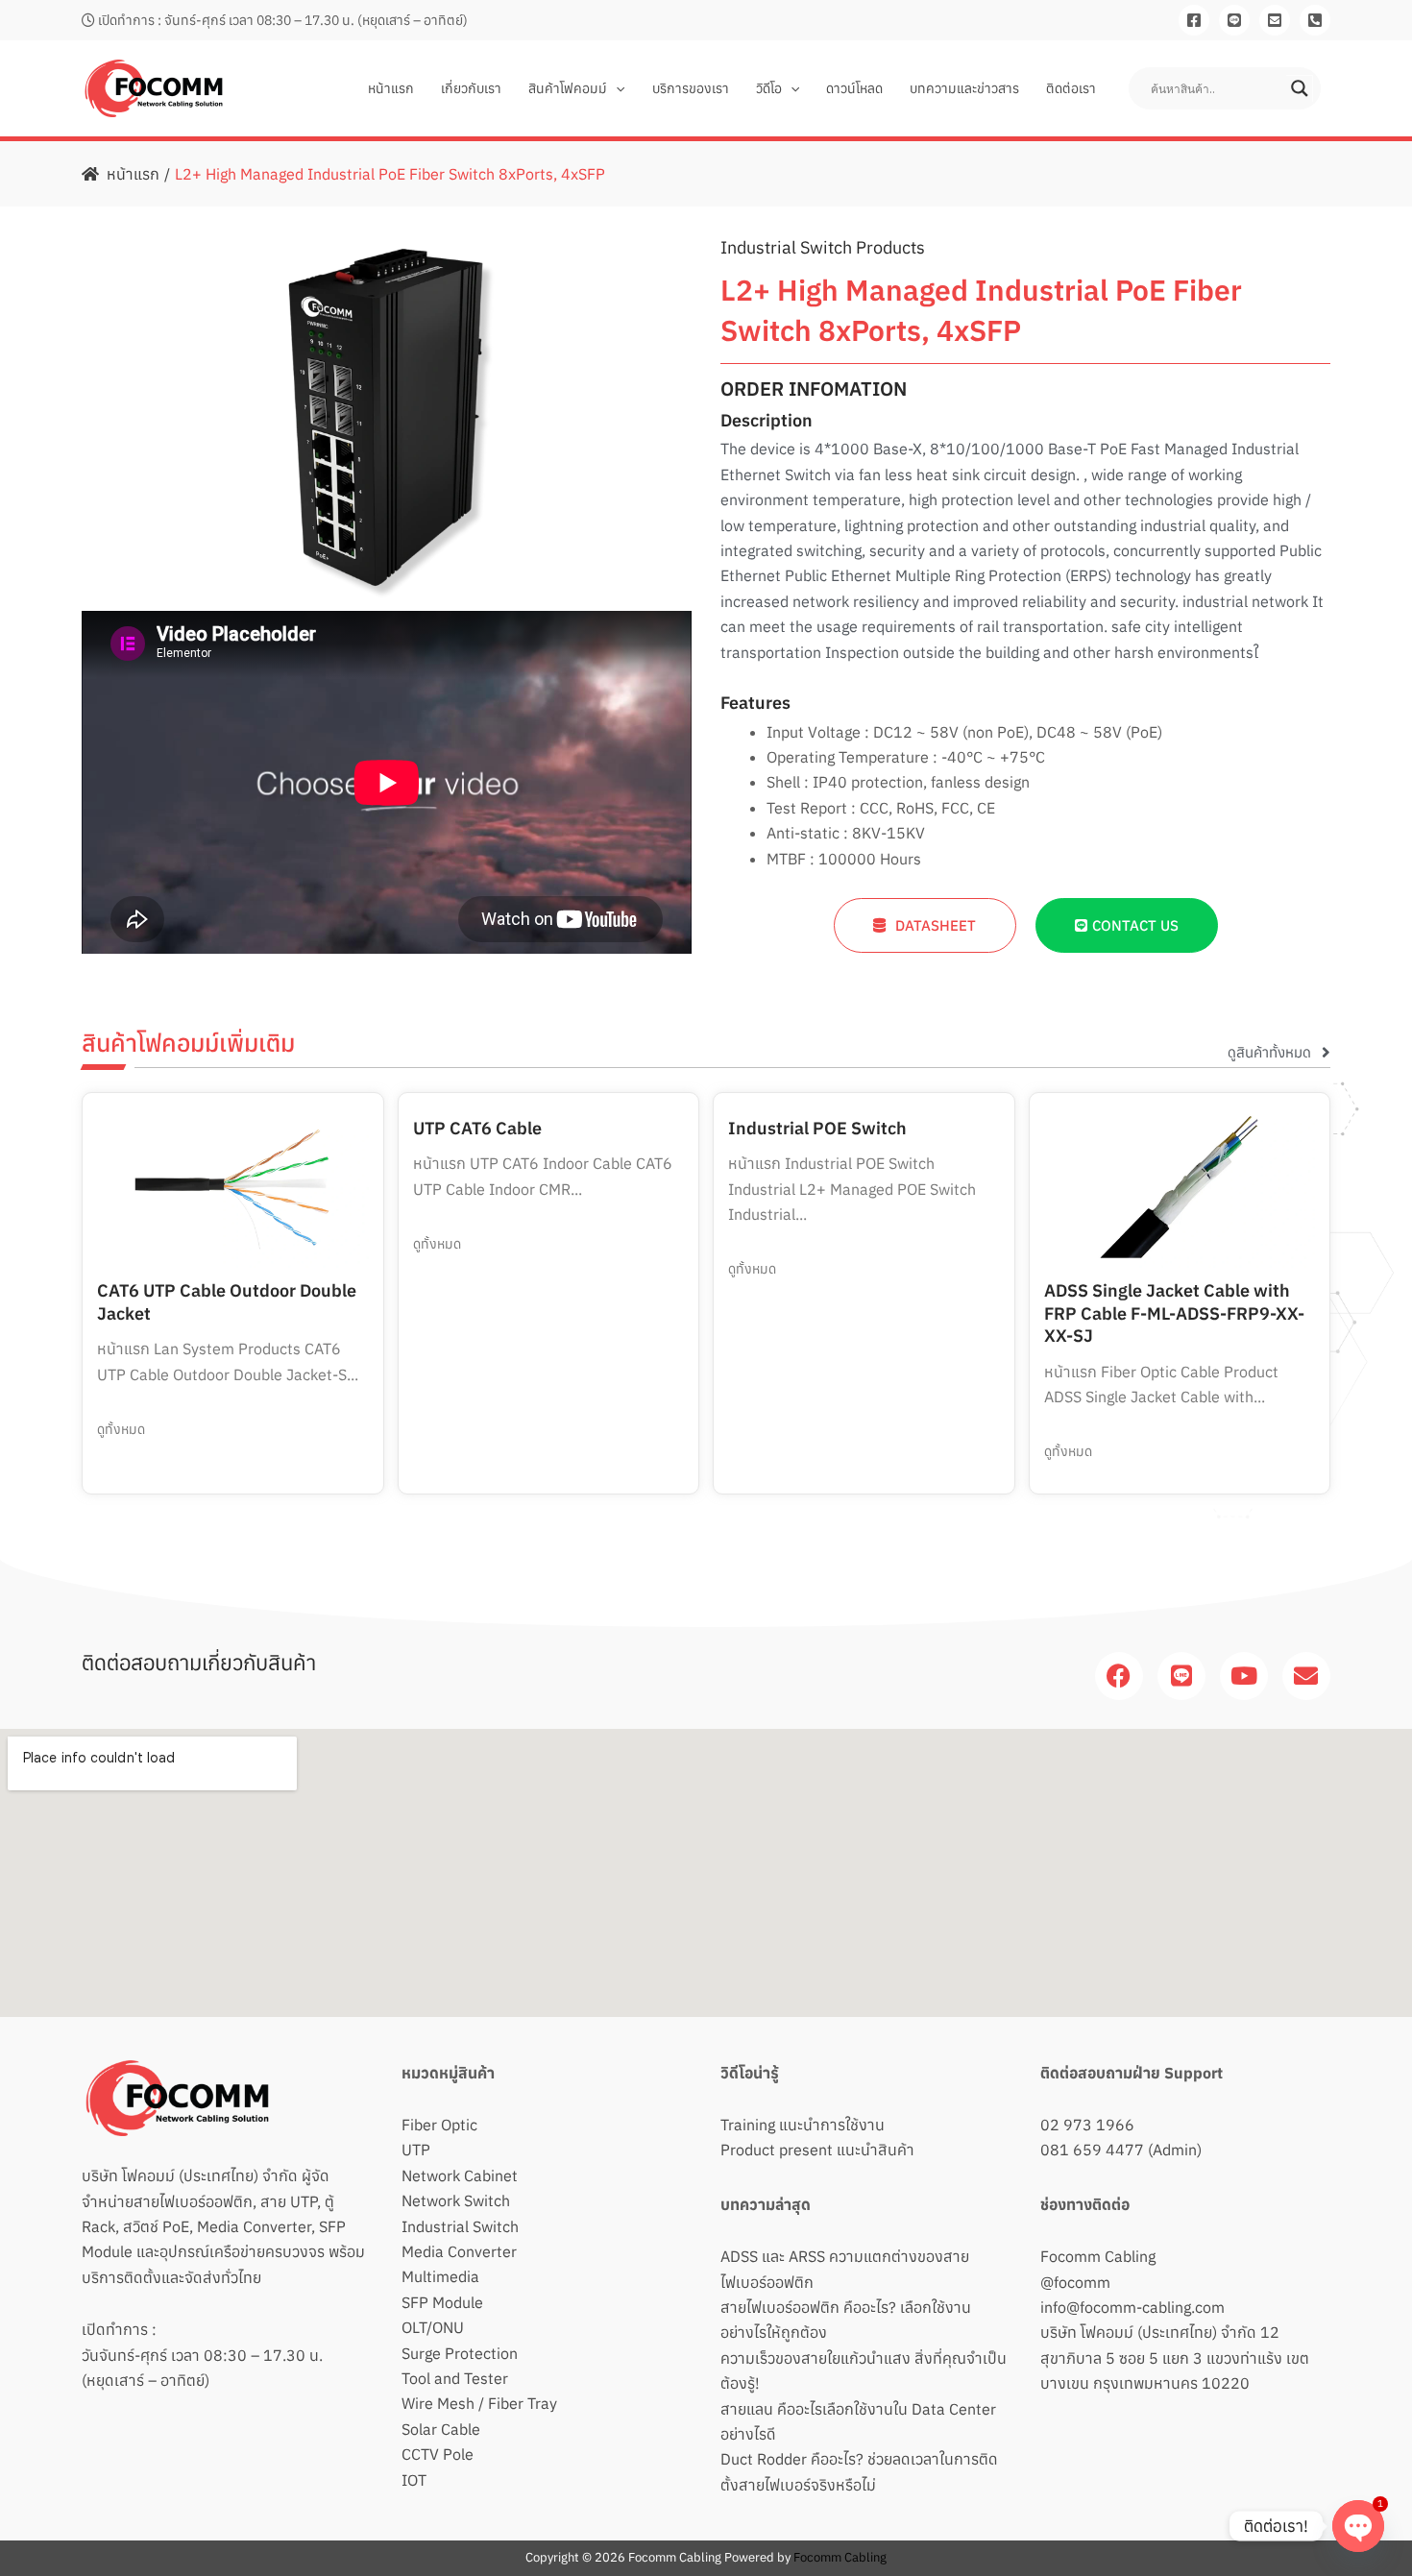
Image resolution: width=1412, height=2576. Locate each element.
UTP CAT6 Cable (477, 1128)
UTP (416, 2150)
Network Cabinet (460, 2175)
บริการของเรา (691, 88)
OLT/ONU (433, 2327)
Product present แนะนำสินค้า (817, 2150)
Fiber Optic (439, 2125)
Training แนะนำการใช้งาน (803, 2125)
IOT (414, 2480)
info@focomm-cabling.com (1132, 2307)
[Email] (1275, 20)
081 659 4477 (1092, 2150)
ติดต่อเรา (1071, 88)
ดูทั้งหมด (121, 1429)
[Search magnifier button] (1300, 88)
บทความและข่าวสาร (964, 88)
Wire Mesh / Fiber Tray (479, 2403)
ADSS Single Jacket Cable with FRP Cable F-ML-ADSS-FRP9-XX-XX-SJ (1174, 1313)
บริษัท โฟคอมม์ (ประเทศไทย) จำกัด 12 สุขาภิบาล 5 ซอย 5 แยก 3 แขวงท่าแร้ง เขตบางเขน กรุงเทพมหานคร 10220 (1175, 2357)
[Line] (1234, 20)
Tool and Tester (455, 2378)
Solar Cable (441, 2429)
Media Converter (459, 2251)
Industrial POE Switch (817, 1128)
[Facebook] (1194, 20)
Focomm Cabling (1098, 2256)
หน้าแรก (391, 88)
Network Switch (456, 2200)
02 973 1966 (1087, 2125)
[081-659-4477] (1315, 20)
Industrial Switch (460, 2226)
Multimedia (440, 2276)
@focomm (1075, 2282)
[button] (616, 88)
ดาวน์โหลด (854, 88)
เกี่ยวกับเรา (471, 88)
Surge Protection (460, 2353)
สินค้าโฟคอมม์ (568, 88)
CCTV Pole (438, 2454)
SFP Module (442, 2302)
